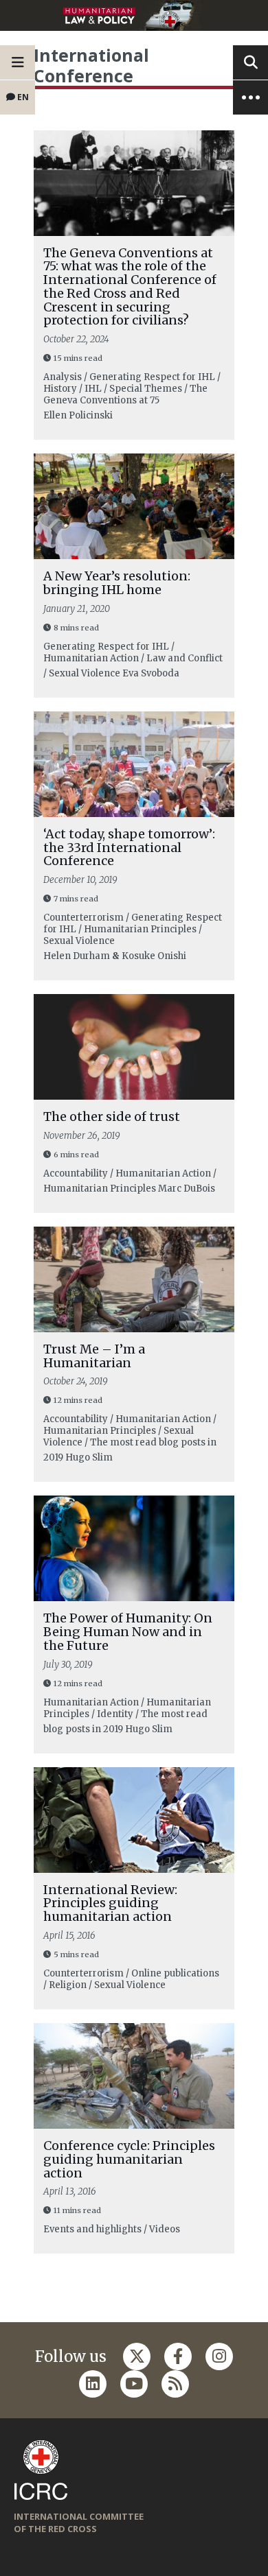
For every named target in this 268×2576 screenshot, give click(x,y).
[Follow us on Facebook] (178, 2356)
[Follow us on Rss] (175, 2384)
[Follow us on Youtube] (134, 2384)
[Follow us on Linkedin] (93, 2384)
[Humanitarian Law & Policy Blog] (134, 15)
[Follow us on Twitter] (137, 2356)
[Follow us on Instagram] (219, 2356)
